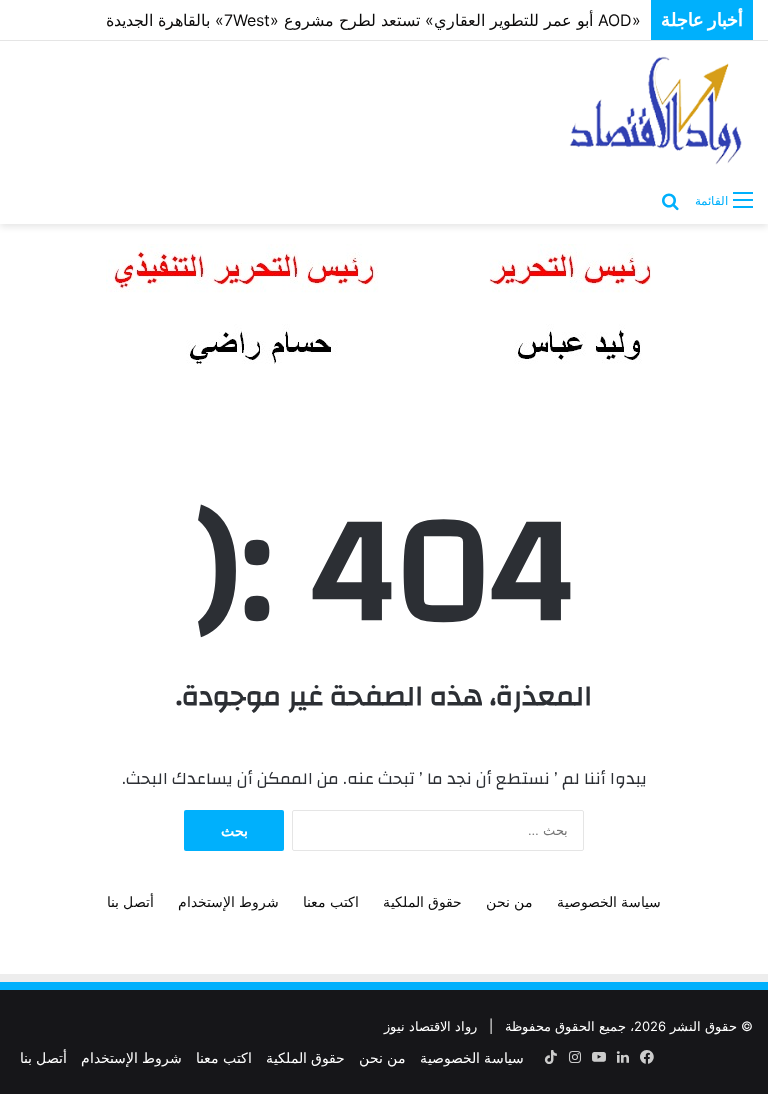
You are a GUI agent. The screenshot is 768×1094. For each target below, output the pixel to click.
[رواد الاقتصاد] (658, 110)
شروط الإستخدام (228, 901)
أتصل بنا (130, 901)
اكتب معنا (331, 901)
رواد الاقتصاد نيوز (430, 1026)
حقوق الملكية (422, 901)
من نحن (509, 901)
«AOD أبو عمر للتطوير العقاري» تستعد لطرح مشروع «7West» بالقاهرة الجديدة (373, 20)
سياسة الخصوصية (609, 901)
